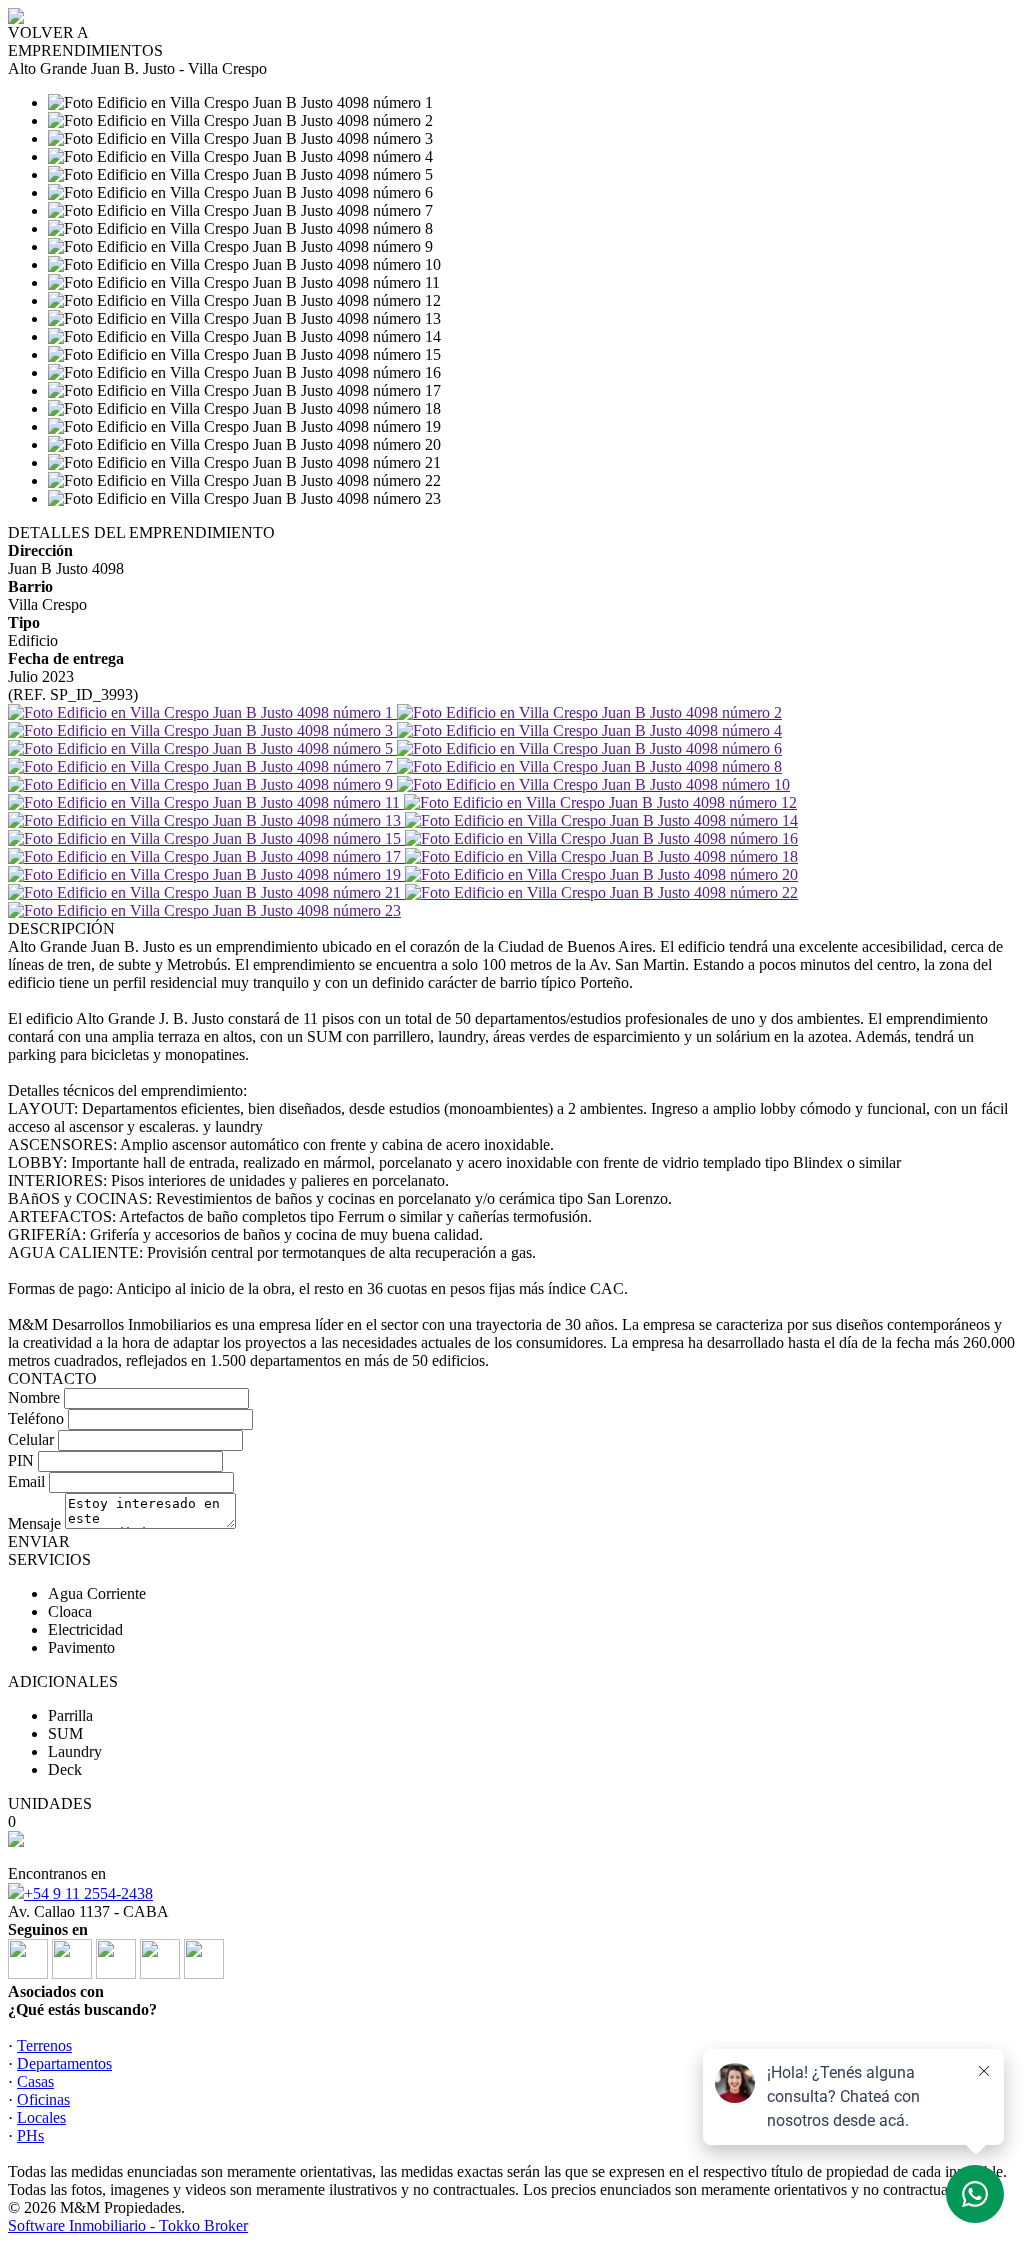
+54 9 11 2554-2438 (88, 1893)
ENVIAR (39, 1541)
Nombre (34, 1397)
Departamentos (64, 2063)
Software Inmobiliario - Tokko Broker (128, 2225)
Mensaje (34, 1523)
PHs (30, 2135)
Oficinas (43, 2099)
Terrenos (44, 2045)
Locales (41, 2117)
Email (26, 1481)
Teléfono (36, 1418)
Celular (31, 1439)
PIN (21, 1460)
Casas (35, 2081)
